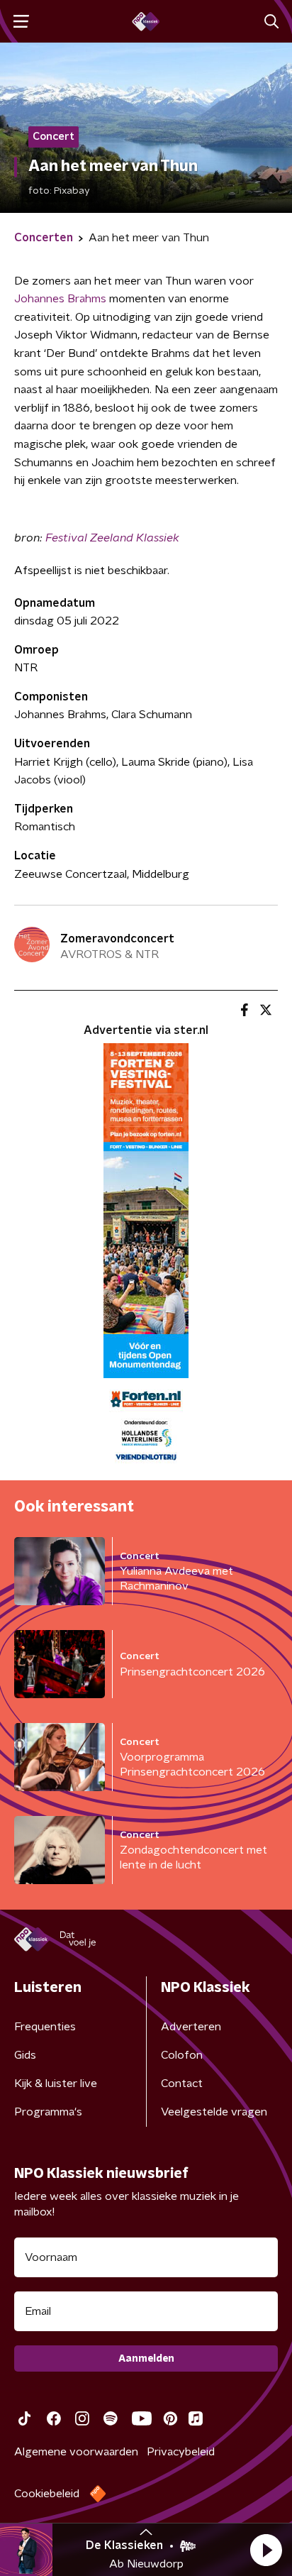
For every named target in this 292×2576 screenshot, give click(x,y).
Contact (182, 2084)
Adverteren (191, 2027)
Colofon (182, 2055)
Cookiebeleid (47, 2494)
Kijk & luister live (56, 2084)
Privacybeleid (181, 2452)
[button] (266, 2550)
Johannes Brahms (60, 299)
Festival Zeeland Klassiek (112, 538)
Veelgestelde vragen (214, 2112)
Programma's (48, 2112)
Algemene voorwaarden (76, 2452)
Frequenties (45, 2027)
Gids (25, 2055)
